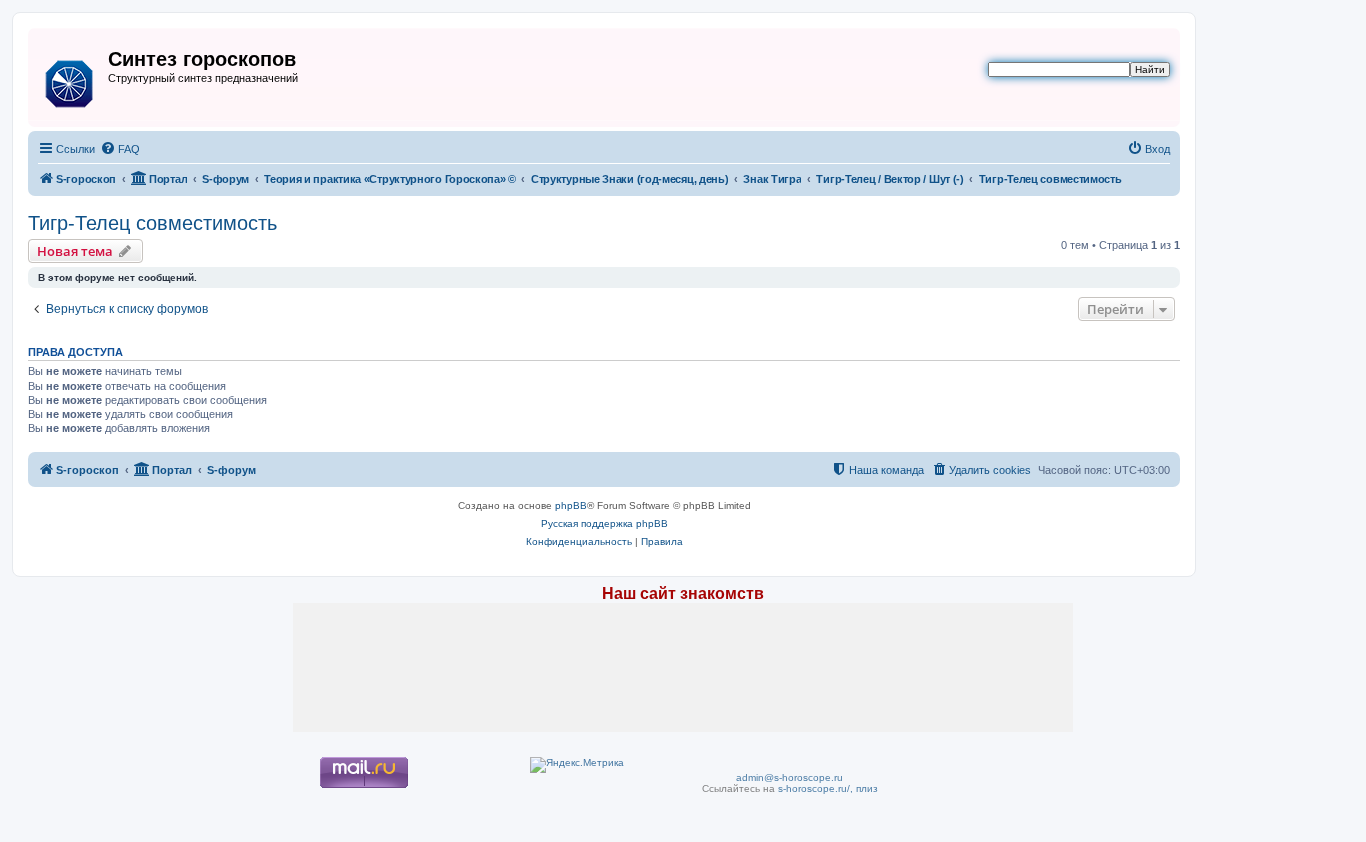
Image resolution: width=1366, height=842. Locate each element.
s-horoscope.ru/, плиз (828, 788)
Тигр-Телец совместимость (152, 223)
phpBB (571, 505)
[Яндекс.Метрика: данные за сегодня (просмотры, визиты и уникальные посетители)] (577, 765)
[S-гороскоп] (70, 80)
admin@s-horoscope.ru (789, 777)
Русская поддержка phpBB (604, 523)
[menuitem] (120, 149)
